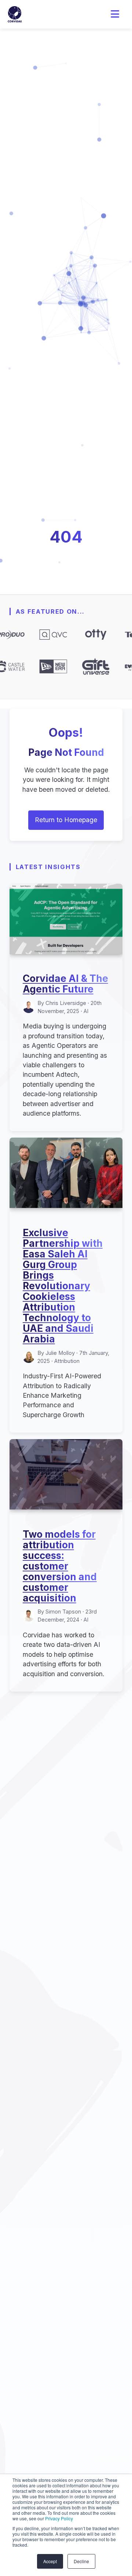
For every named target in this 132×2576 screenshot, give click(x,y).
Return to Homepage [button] (66, 820)
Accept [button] (50, 2561)
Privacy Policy (59, 2518)
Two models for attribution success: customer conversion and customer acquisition (60, 1566)
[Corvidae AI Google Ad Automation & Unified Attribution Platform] (15, 14)
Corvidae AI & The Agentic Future (65, 984)
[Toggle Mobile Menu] (115, 14)
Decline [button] (81, 2561)
